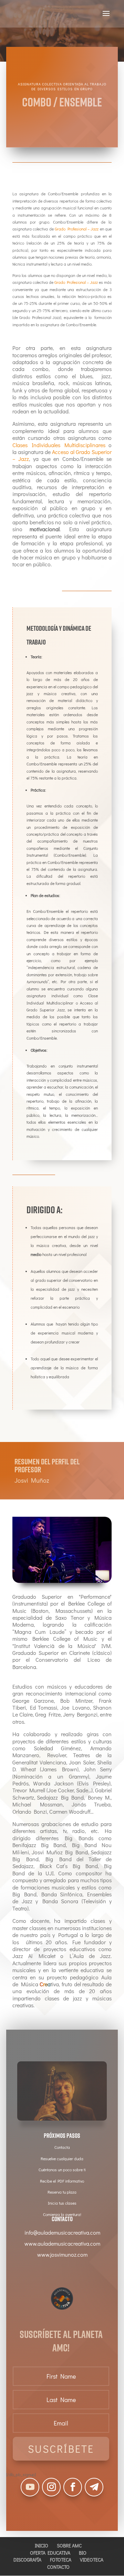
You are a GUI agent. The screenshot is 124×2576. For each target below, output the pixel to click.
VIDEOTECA (92, 2560)
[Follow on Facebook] (73, 2487)
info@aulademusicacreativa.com (62, 2232)
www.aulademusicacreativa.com (62, 2243)
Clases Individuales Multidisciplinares (59, 445)
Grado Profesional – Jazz (77, 229)
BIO (83, 2553)
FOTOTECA (61, 2560)
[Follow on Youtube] (30, 2487)
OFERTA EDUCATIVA (50, 2553)
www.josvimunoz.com (62, 2254)
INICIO (42, 2546)
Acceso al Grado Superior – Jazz (62, 455)
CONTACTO (58, 2567)
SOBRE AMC (69, 2546)
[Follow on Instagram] (51, 2487)
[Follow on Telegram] (94, 2487)
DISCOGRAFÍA (27, 2560)
